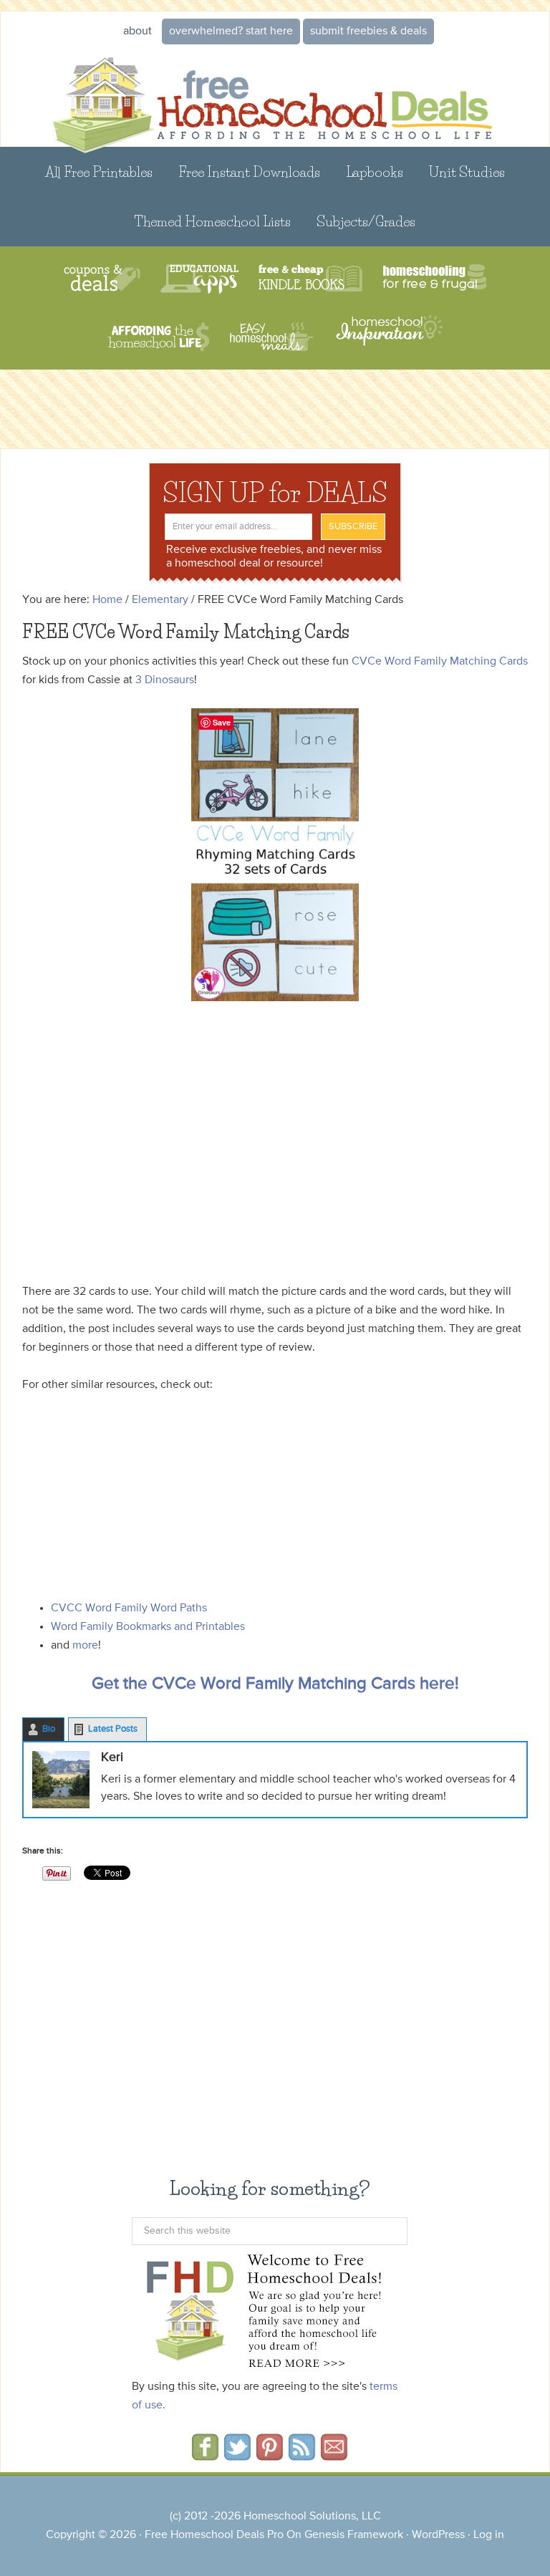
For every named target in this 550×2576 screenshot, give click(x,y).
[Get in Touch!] (334, 2456)
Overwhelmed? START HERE (231, 32)
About (137, 32)
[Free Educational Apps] (199, 279)
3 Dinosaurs (165, 680)
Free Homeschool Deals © (275, 96)
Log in (489, 2535)
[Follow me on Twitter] (237, 2456)
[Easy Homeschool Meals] (272, 337)
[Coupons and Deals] (102, 279)
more (85, 1646)
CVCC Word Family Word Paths (129, 1608)
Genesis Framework (354, 2535)
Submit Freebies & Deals (368, 32)
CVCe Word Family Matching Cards (440, 662)
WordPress (438, 2535)
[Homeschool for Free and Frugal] (435, 279)
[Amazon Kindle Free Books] (310, 279)
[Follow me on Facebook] (205, 2456)
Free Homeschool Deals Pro (214, 2535)
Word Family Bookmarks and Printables (148, 1627)
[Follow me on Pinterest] (270, 2456)
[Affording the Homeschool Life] (159, 337)
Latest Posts (113, 1729)
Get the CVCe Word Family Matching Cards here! (275, 1684)
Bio (49, 1729)
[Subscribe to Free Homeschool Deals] (302, 2456)
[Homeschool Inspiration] (388, 337)
